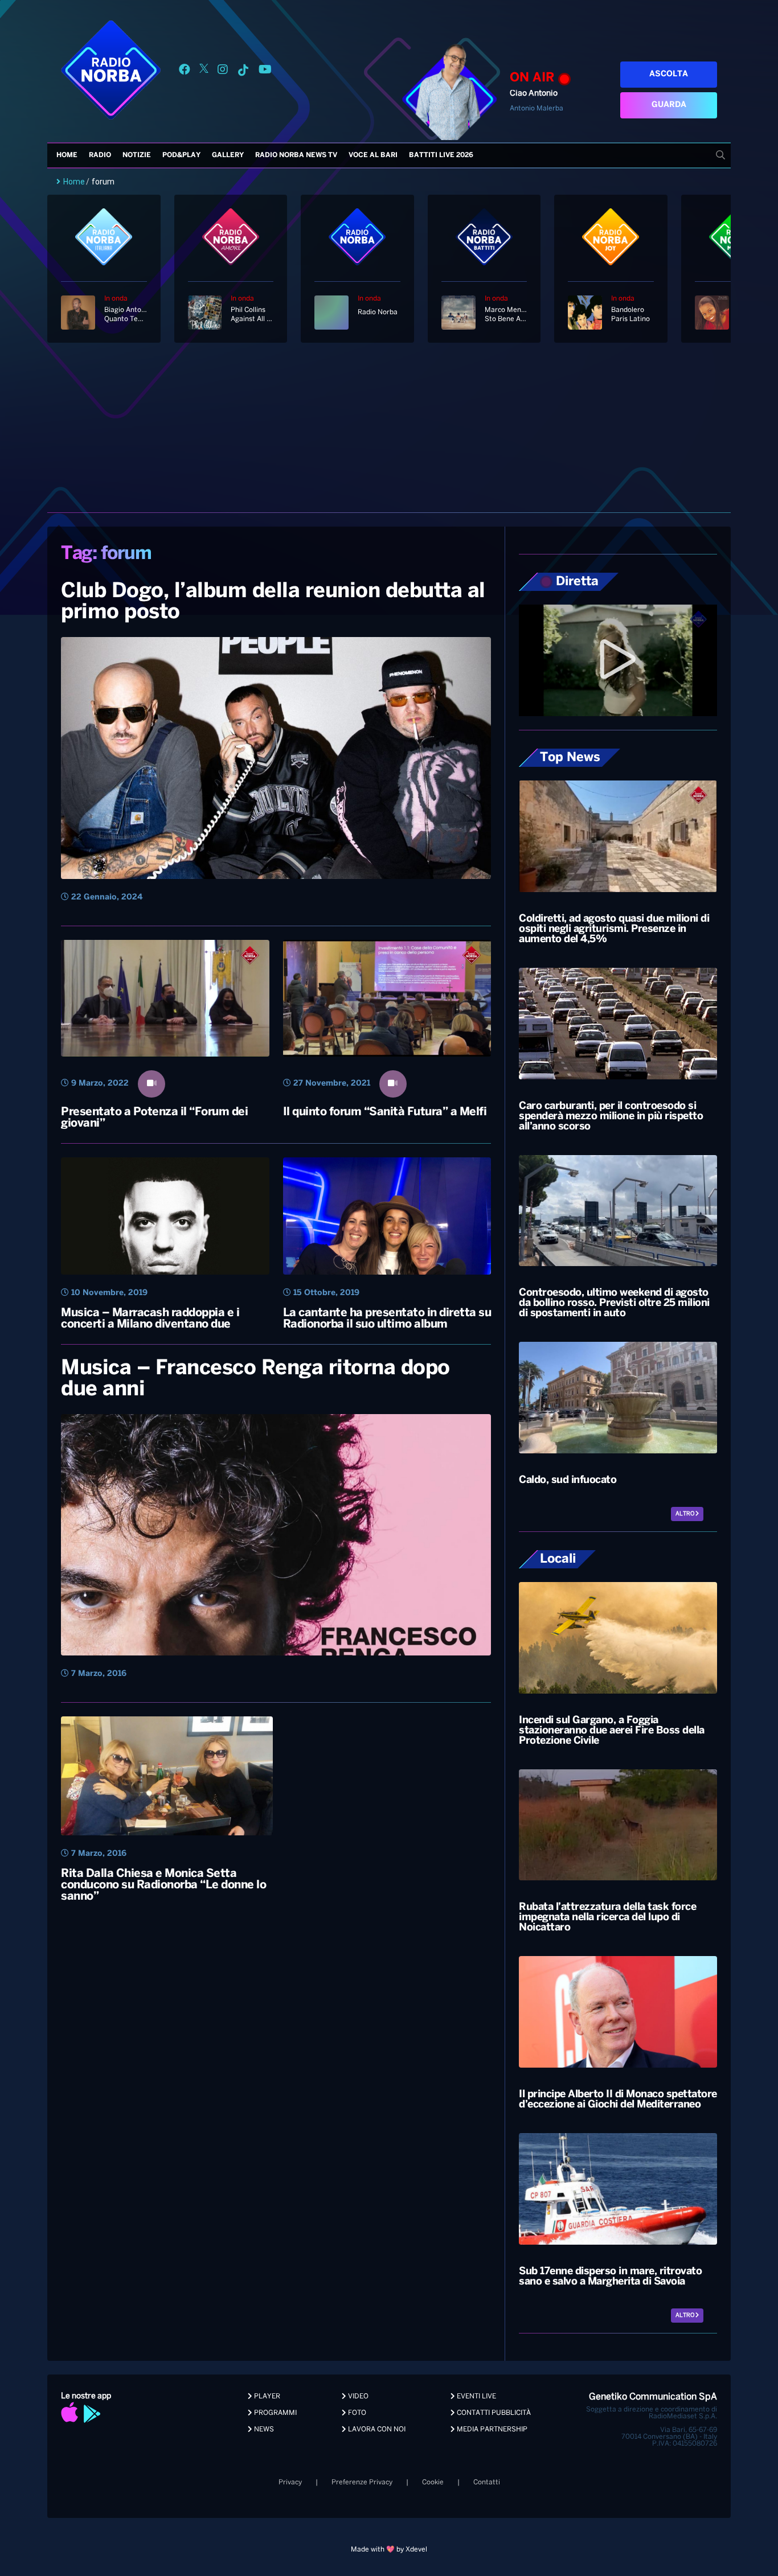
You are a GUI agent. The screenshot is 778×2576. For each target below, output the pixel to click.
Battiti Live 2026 (441, 155)
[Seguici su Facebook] (185, 71)
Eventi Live (476, 2396)
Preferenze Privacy (362, 2482)
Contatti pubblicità (493, 2413)
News (263, 2429)
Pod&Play (181, 155)
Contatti (487, 2482)
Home (67, 155)
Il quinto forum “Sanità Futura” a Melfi (385, 1112)
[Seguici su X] (204, 71)
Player (266, 2396)
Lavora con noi (376, 2429)
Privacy (290, 2482)
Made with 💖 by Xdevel (389, 2550)
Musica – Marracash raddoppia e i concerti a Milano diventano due (150, 1319)
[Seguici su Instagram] (223, 71)
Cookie (433, 2482)
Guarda (669, 105)
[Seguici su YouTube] (265, 71)
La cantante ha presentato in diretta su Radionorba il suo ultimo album (387, 1319)
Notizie (137, 155)
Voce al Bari (373, 155)
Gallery (228, 155)
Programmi (275, 2413)
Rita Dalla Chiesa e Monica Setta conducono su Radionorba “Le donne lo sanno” (163, 1885)
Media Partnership (491, 2429)
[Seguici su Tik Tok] (243, 71)
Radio (100, 155)
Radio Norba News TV (296, 155)
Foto (356, 2413)
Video (357, 2396)
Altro (685, 1514)
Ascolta (669, 74)
